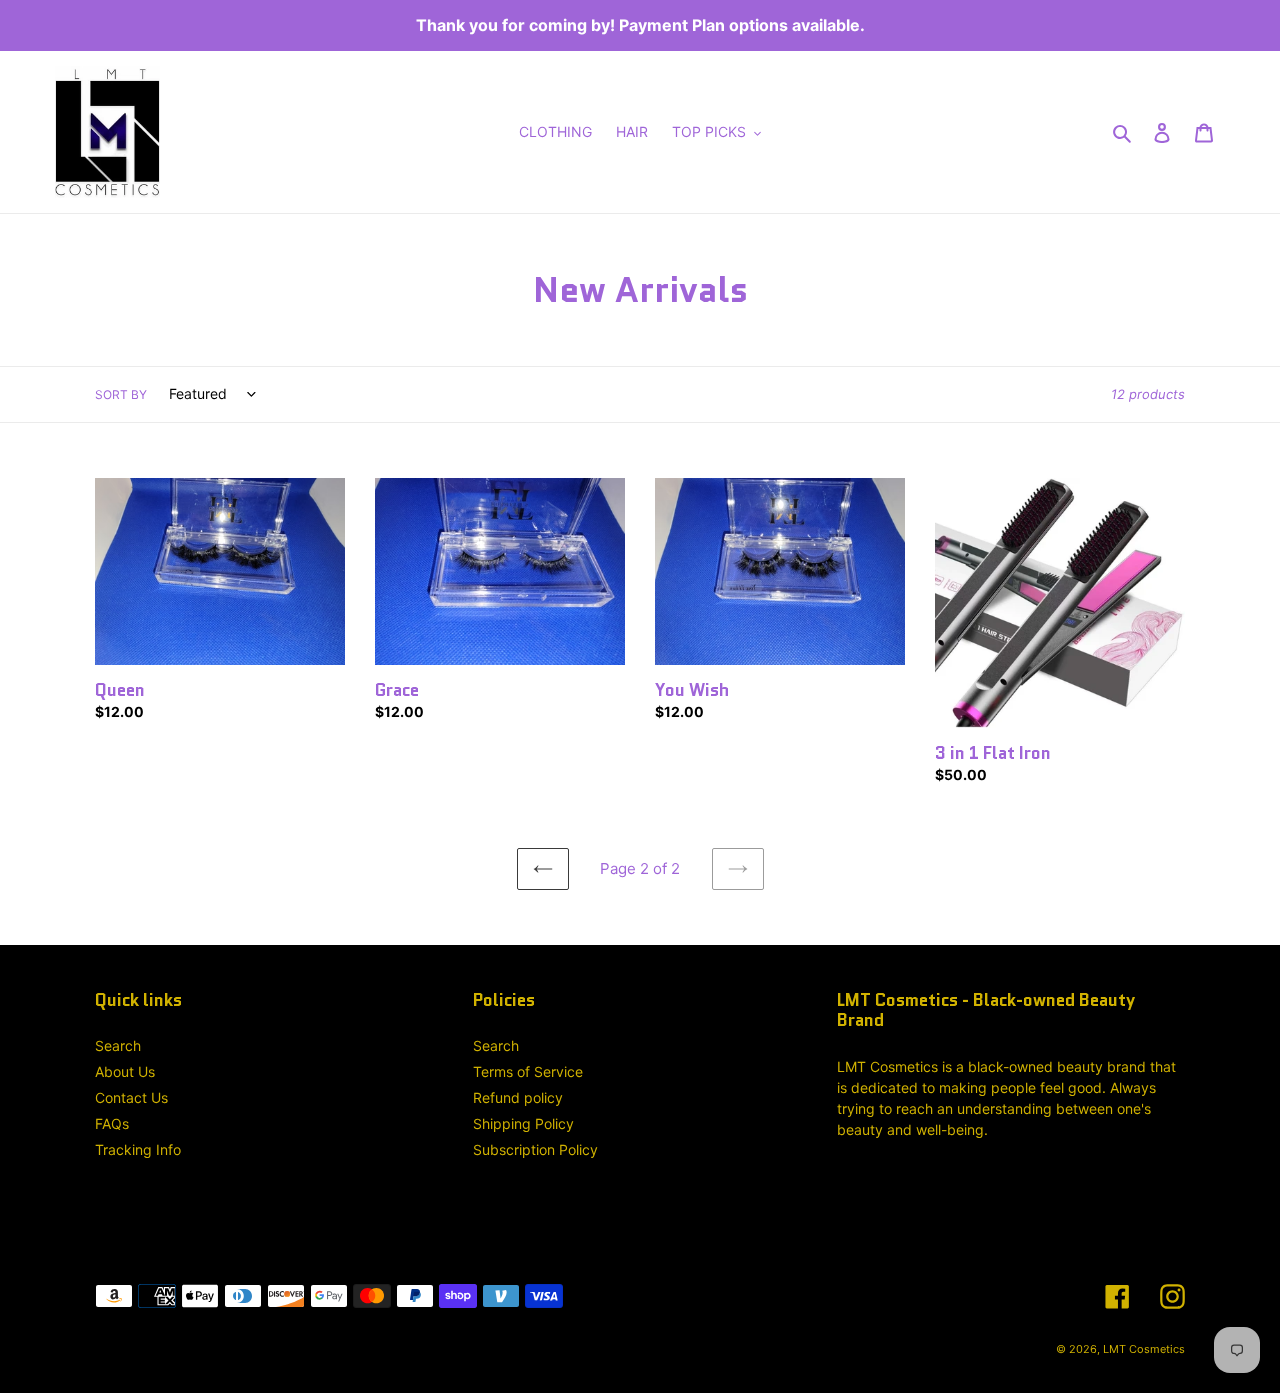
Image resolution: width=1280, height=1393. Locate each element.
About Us (125, 1071)
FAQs (112, 1123)
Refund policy (518, 1097)
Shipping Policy (523, 1123)
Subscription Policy (535, 1149)
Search (118, 1045)
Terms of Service (528, 1071)
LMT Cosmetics (1144, 1349)
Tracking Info (138, 1149)
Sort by (121, 394)
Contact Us (131, 1097)
